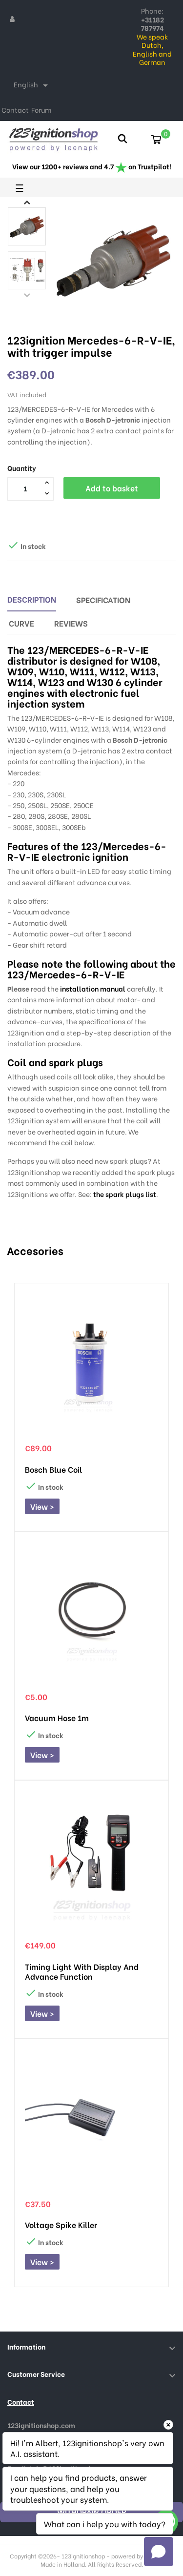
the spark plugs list (125, 1194)
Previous (27, 295)
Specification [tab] (103, 599)
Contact (15, 110)
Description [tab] (32, 599)
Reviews (71, 623)
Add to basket (112, 488)
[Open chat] (159, 2552)
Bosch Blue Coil (53, 1469)
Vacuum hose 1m (57, 1718)
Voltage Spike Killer (61, 2225)
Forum (41, 110)
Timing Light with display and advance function (82, 1971)
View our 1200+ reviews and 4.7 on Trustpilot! (92, 166)
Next (27, 202)
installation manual (93, 988)
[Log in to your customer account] (12, 19)
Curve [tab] (21, 623)
